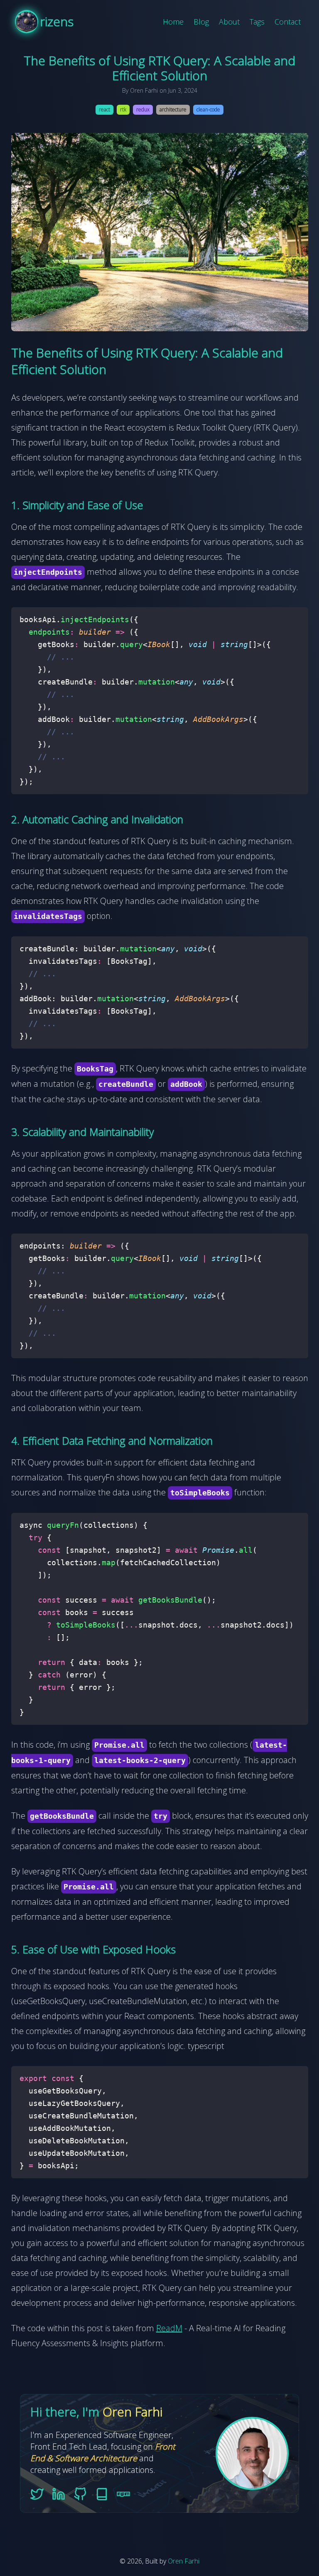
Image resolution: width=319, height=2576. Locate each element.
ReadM (169, 2328)
